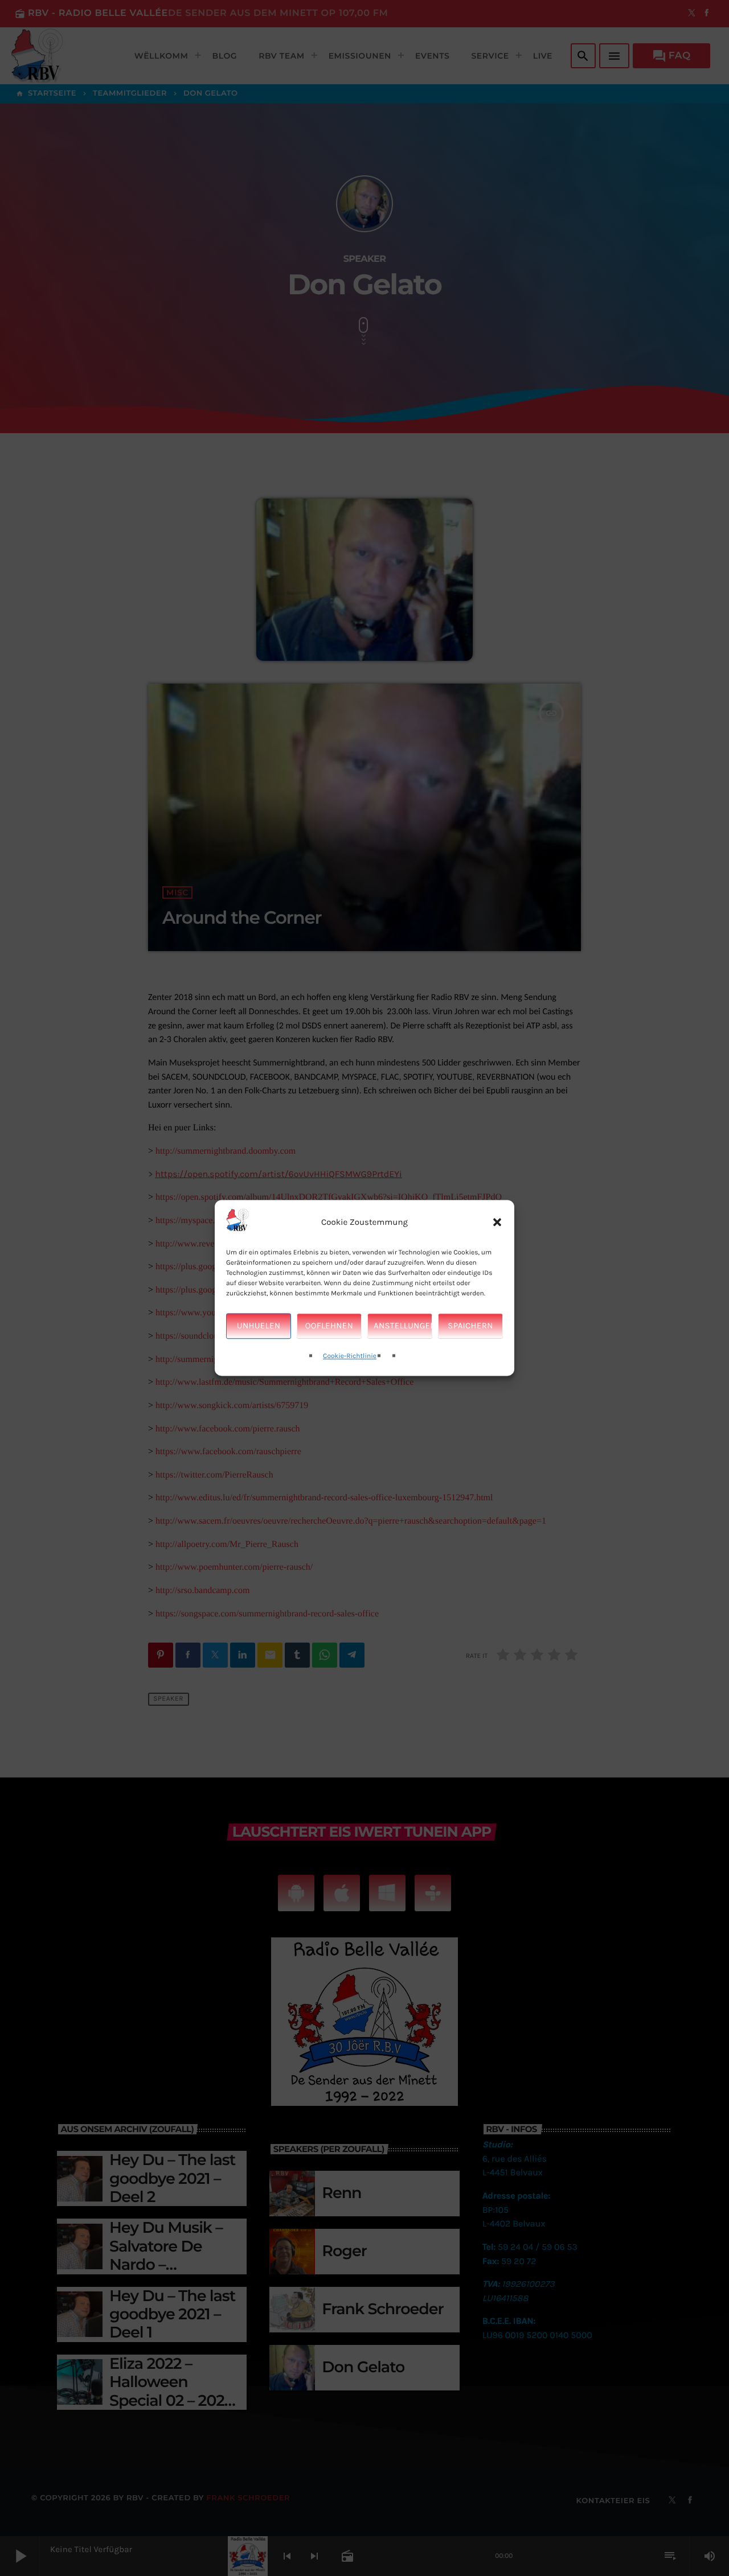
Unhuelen (259, 1326)
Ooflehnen (329, 1326)
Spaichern (470, 1326)
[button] (497, 1223)
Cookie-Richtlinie (350, 1356)
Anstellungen (403, 1326)
